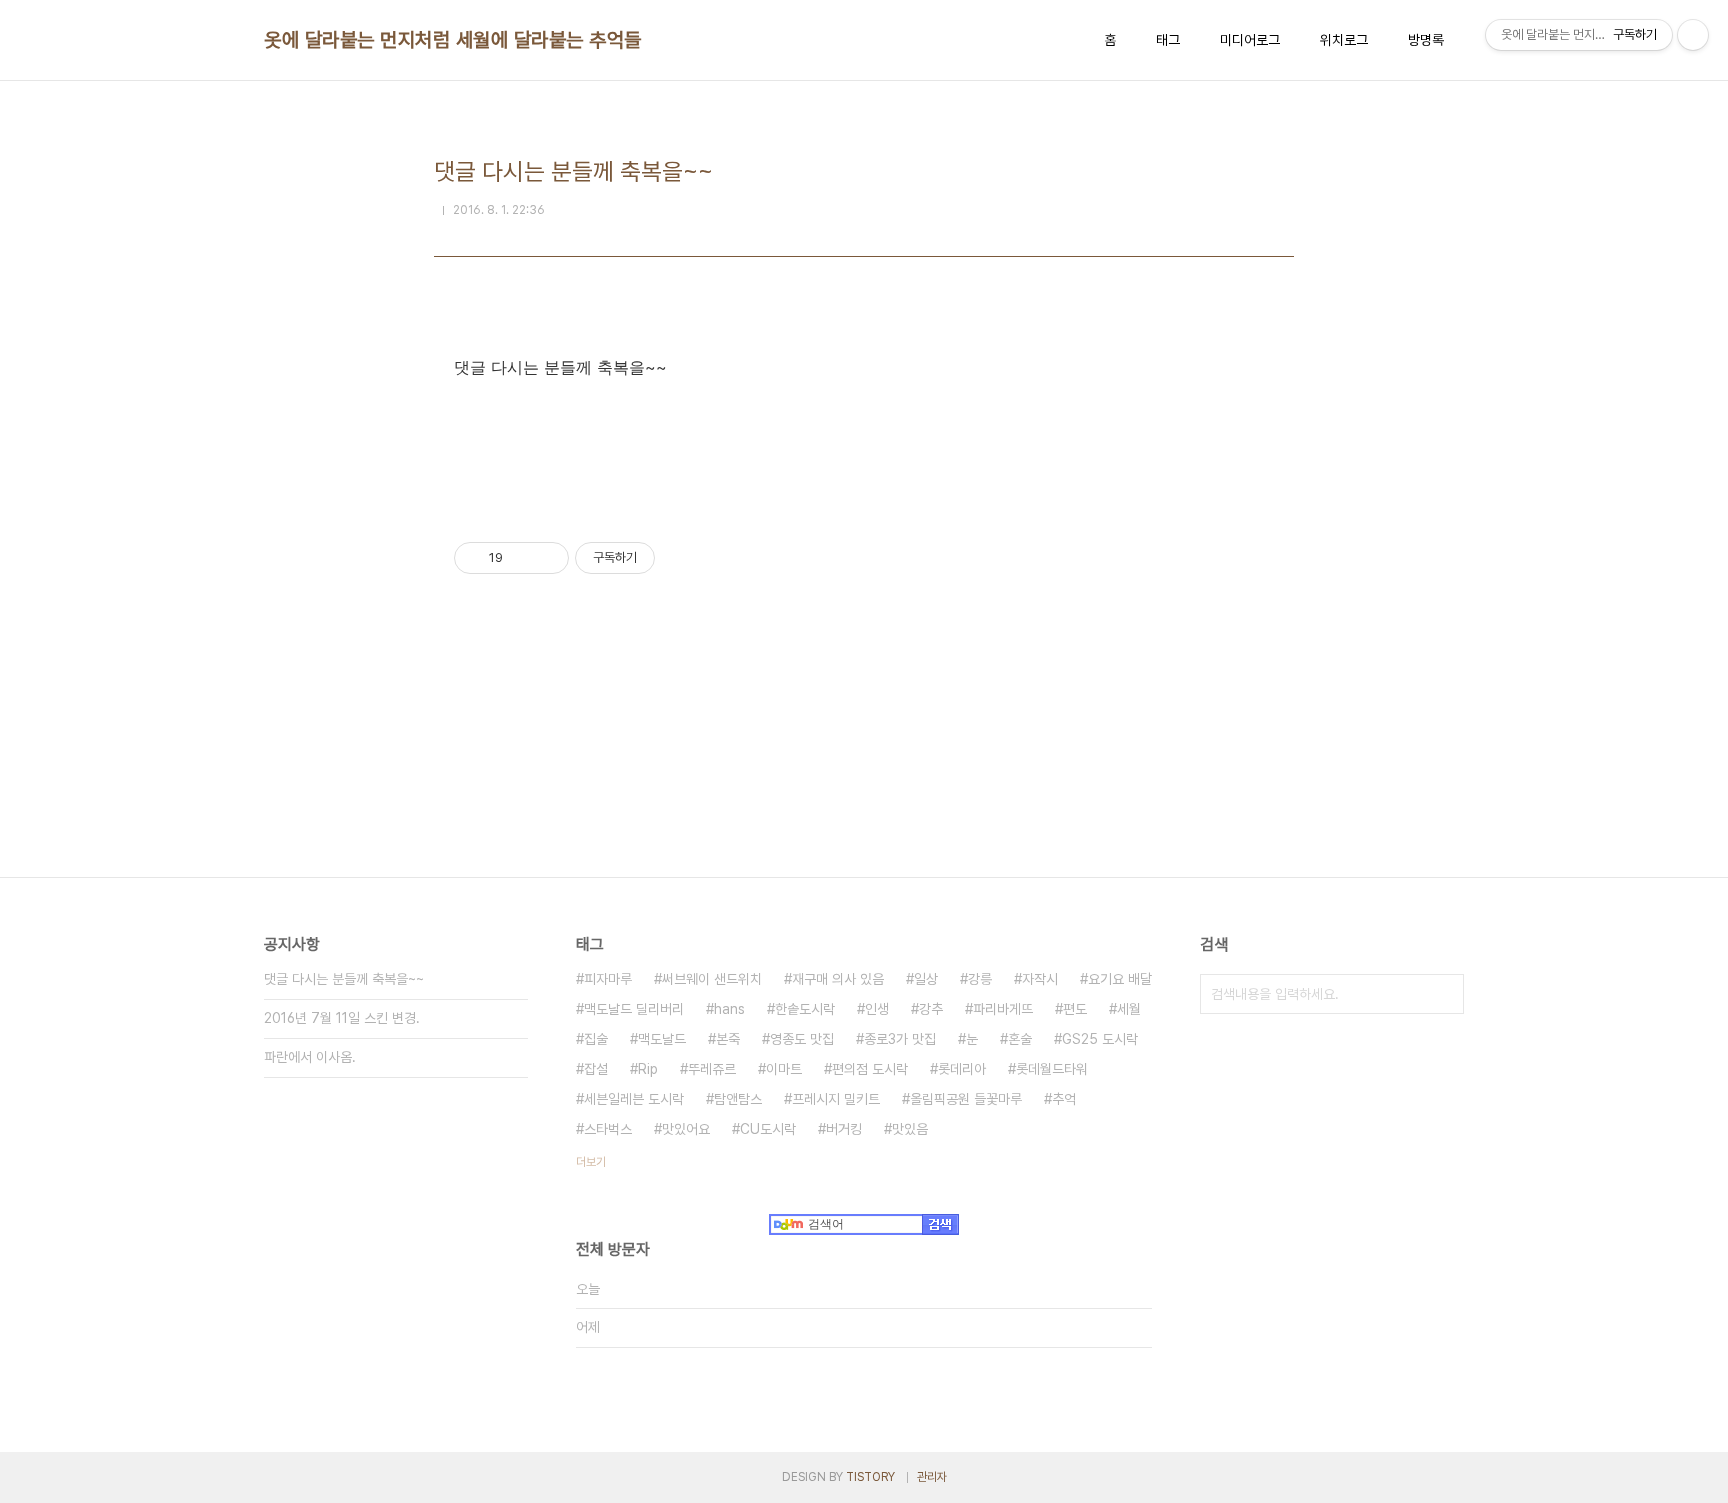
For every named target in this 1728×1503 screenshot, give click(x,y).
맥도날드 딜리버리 (634, 1009)
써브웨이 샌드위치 (712, 979)
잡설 (596, 1069)
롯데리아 (962, 1069)
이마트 (784, 1069)
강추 (931, 1009)
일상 (926, 979)
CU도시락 (768, 1129)
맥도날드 (662, 1039)
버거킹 (844, 1129)
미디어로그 (1250, 40)
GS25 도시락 (1100, 1039)
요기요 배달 (1120, 979)
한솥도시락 (805, 1009)
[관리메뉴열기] (1693, 35)
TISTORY (870, 1477)
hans (729, 1009)
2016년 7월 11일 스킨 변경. (342, 1018)
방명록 (1426, 40)
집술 (596, 1039)
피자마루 (608, 979)
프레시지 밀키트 (836, 1099)
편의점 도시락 (870, 1069)
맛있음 (910, 1129)
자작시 (1040, 979)
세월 (1129, 1009)
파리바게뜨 (1003, 1009)
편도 (1075, 1009)
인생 (877, 1009)
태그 (1168, 40)
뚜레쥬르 (712, 1069)
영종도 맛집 (802, 1039)
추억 (1064, 1099)
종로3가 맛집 (900, 1039)
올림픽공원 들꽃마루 (966, 1099)
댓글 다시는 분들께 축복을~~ (344, 979)
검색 (1444, 994)
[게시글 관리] (546, 558)
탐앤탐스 (738, 1099)
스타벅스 (608, 1129)
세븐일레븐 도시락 (634, 1099)
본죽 (728, 1039)
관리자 (932, 1477)
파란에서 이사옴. (310, 1057)
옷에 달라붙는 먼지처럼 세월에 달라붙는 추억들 (453, 40)
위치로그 (1344, 40)
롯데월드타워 (1052, 1069)
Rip (648, 1069)
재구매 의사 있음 (838, 979)
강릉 (980, 979)
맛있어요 (686, 1129)
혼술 (1020, 1039)
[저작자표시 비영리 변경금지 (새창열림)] (682, 558)
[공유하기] (521, 558)
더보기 (591, 1162)
